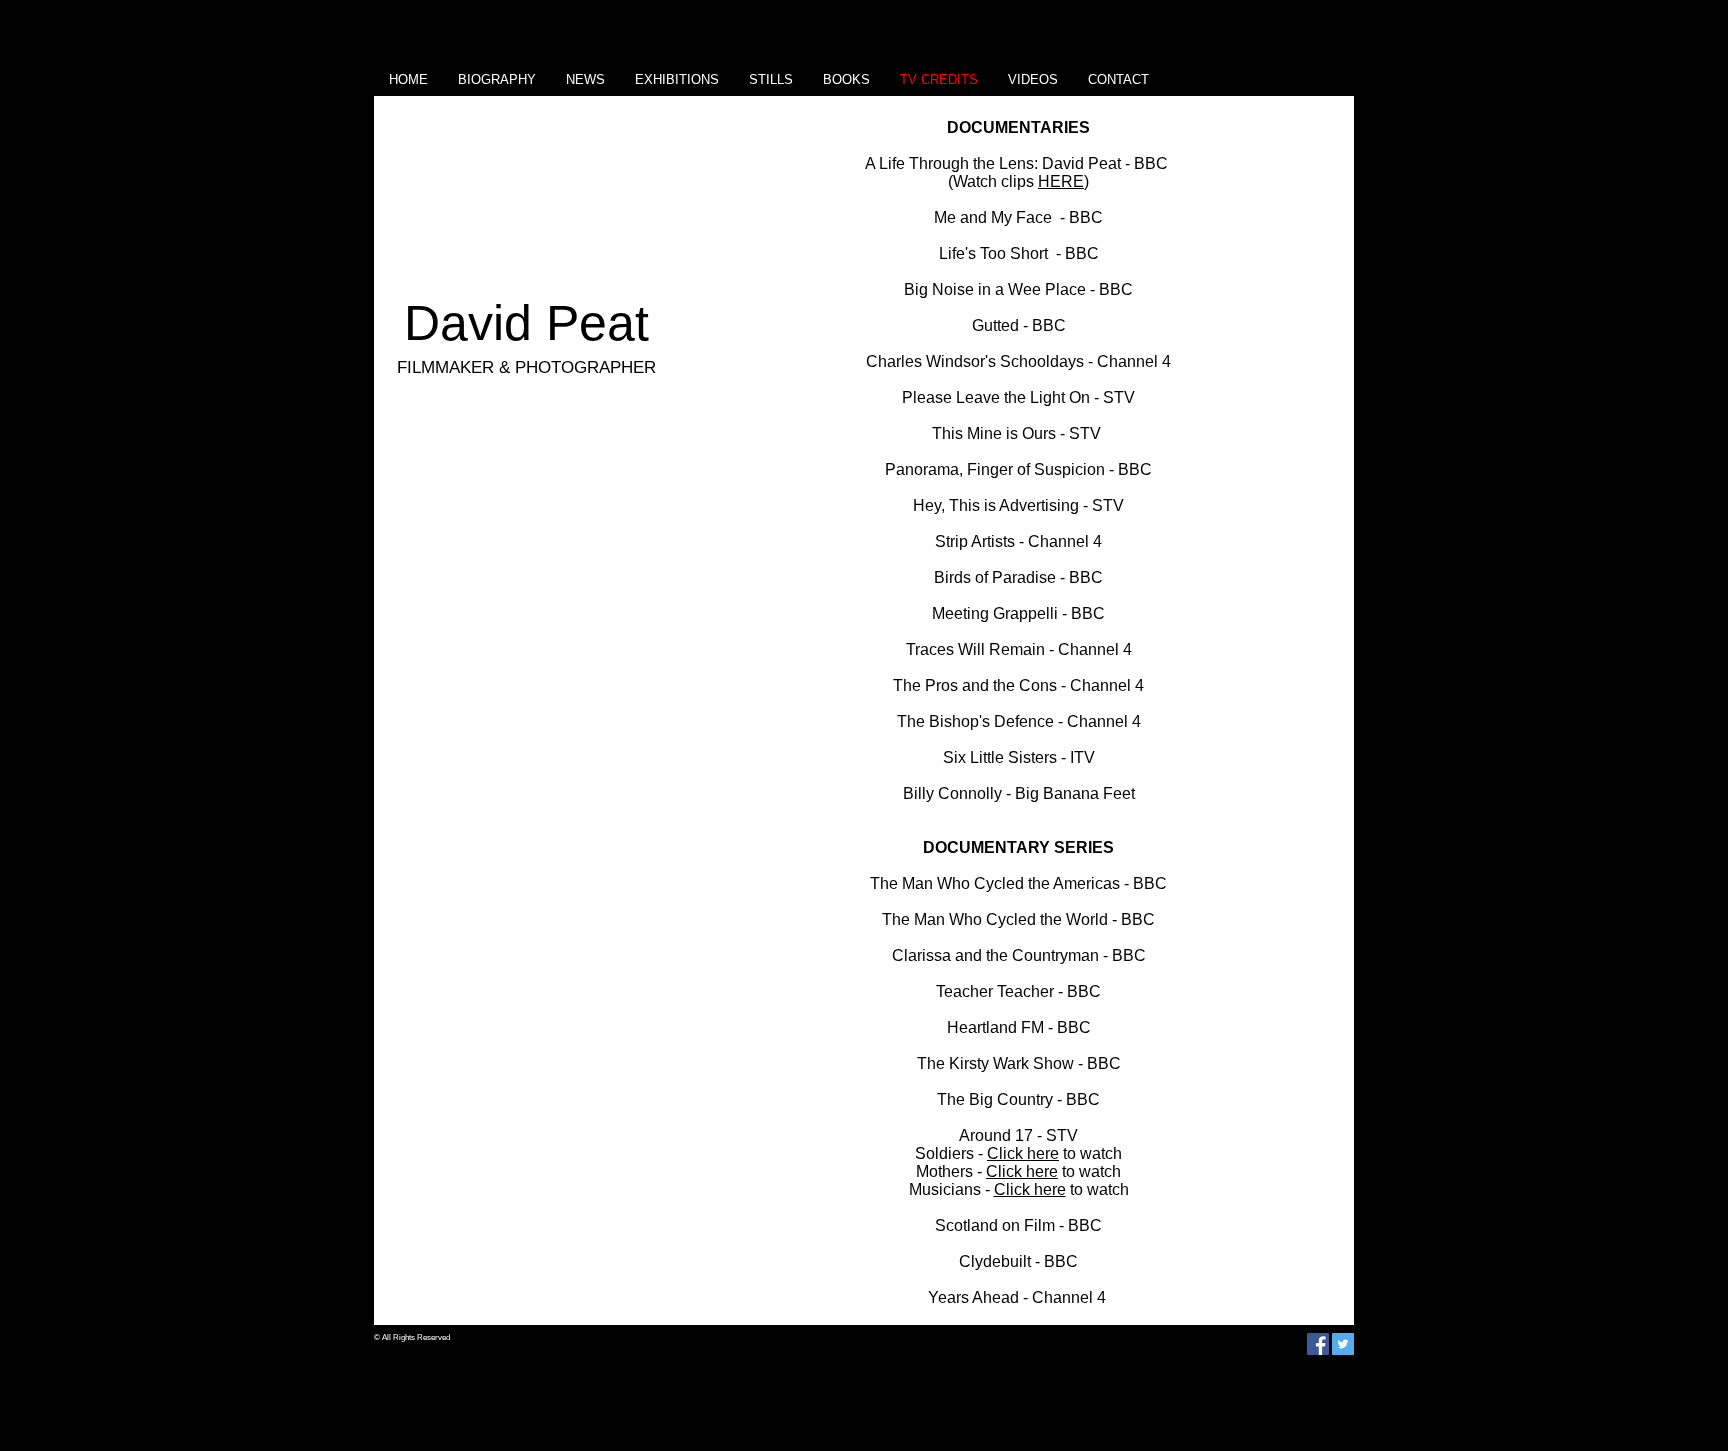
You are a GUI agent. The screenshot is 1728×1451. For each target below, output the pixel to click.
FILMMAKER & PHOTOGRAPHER (526, 367)
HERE (1061, 181)
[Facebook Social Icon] (1318, 1344)
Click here (1023, 1153)
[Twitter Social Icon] (1343, 1344)
